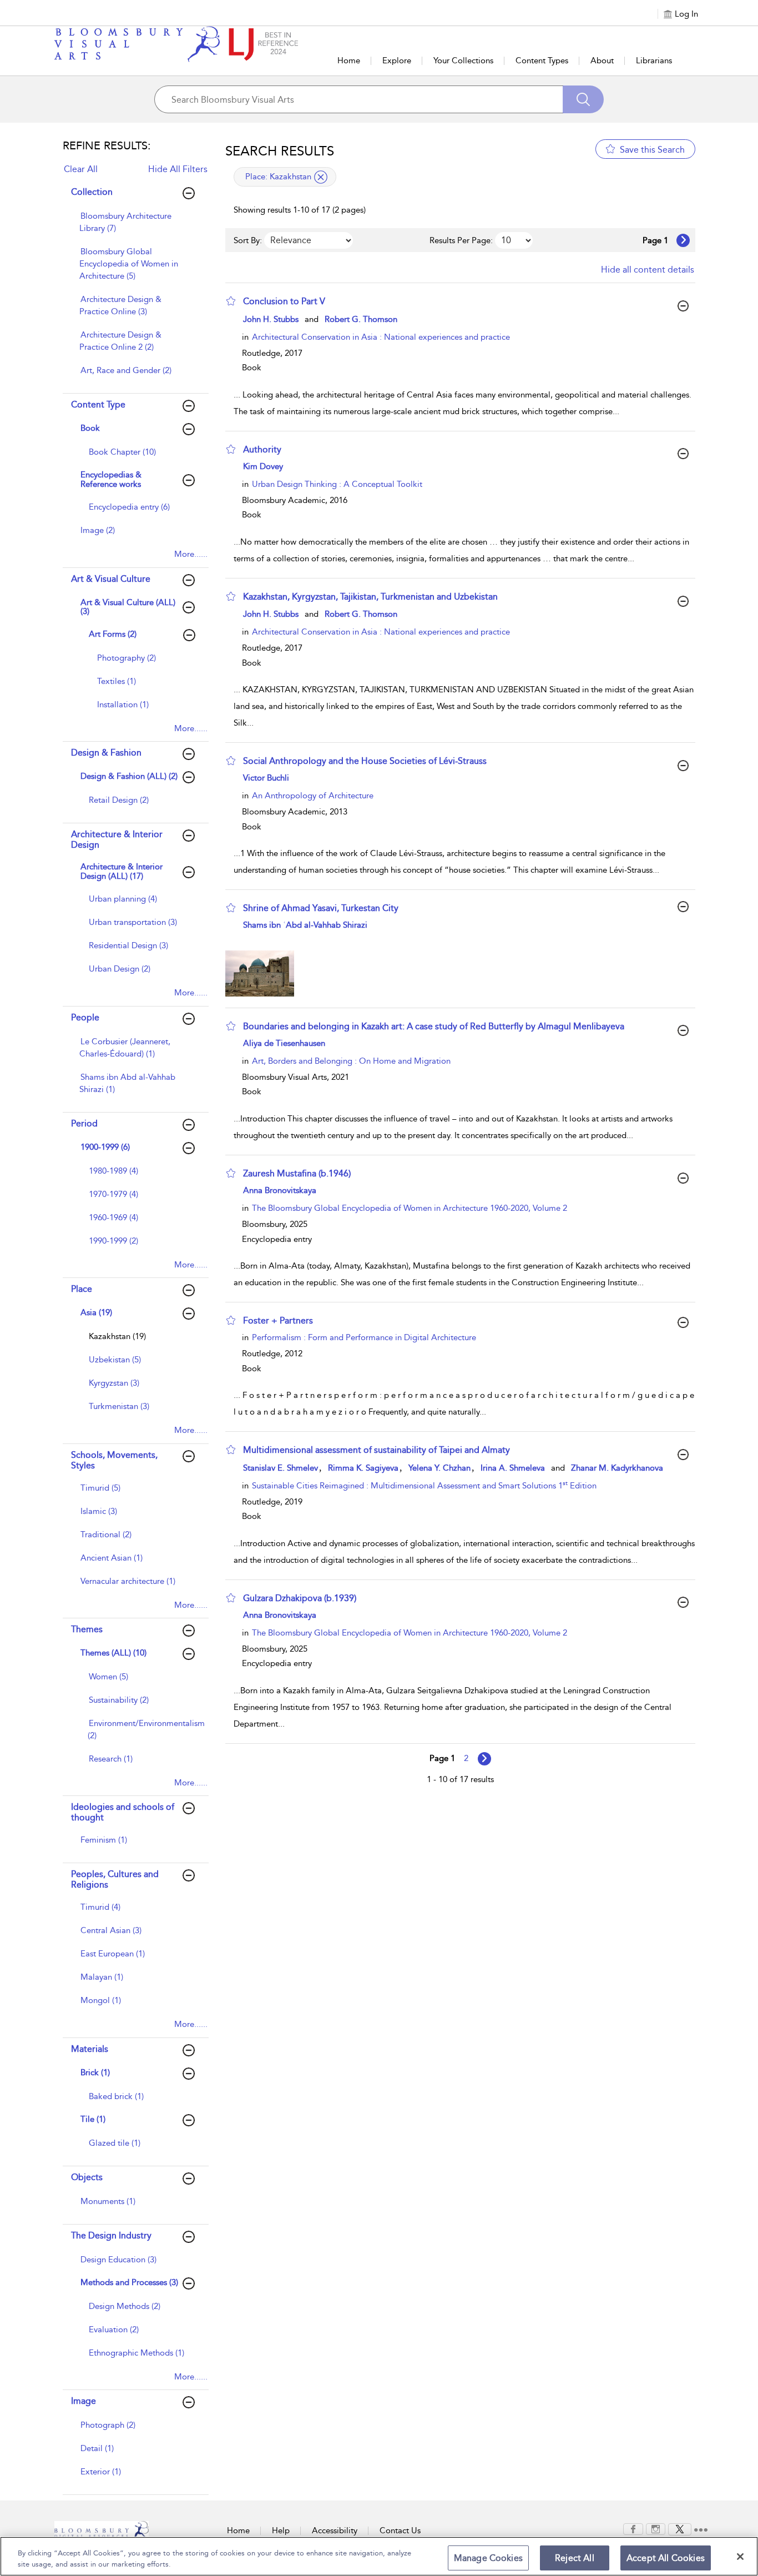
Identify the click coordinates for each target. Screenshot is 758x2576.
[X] (680, 2528)
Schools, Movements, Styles (114, 1460)
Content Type (98, 404)
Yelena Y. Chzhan (439, 1468)
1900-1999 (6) (105, 1147)
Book (90, 428)
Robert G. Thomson (361, 319)
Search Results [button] (280, 151)
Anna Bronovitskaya (280, 1190)
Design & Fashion (106, 753)
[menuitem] (134, 228)
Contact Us (400, 2530)
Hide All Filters (178, 169)
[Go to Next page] (683, 240)
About (602, 61)
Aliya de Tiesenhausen (284, 1043)
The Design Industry (111, 2235)
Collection (92, 192)
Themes (87, 1629)
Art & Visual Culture (111, 579)
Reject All (575, 2558)
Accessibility (335, 2530)
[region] (379, 2556)
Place (82, 1289)
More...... (191, 554)
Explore (397, 61)
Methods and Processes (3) (129, 2282)
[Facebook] (633, 2528)
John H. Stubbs (271, 319)
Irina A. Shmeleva (513, 1468)
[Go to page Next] (484, 1759)
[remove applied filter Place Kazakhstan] (321, 177)
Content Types (542, 61)
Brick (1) (95, 2072)
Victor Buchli (266, 778)
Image (84, 2401)
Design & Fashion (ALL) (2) (129, 776)
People (85, 1017)
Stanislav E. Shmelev (281, 1468)
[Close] (740, 2557)
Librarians (654, 61)
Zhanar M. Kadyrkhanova (617, 1468)
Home (349, 61)
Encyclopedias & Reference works (111, 479)
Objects (87, 2177)
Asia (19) (96, 1312)
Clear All (81, 169)
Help (281, 2530)
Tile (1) (93, 2119)
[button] (231, 301)
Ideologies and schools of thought (123, 1812)
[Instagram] (656, 2528)
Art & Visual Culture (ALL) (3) (128, 607)
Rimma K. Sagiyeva (363, 1468)
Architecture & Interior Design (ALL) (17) (122, 871)
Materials (90, 2049)
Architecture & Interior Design (117, 839)
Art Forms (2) (113, 634)
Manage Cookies (488, 2558)
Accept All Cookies (666, 2558)
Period (84, 1123)
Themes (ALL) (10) (113, 1653)
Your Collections (463, 61)
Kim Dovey (263, 466)
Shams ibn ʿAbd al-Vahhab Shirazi (305, 925)
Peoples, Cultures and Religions (115, 1879)
